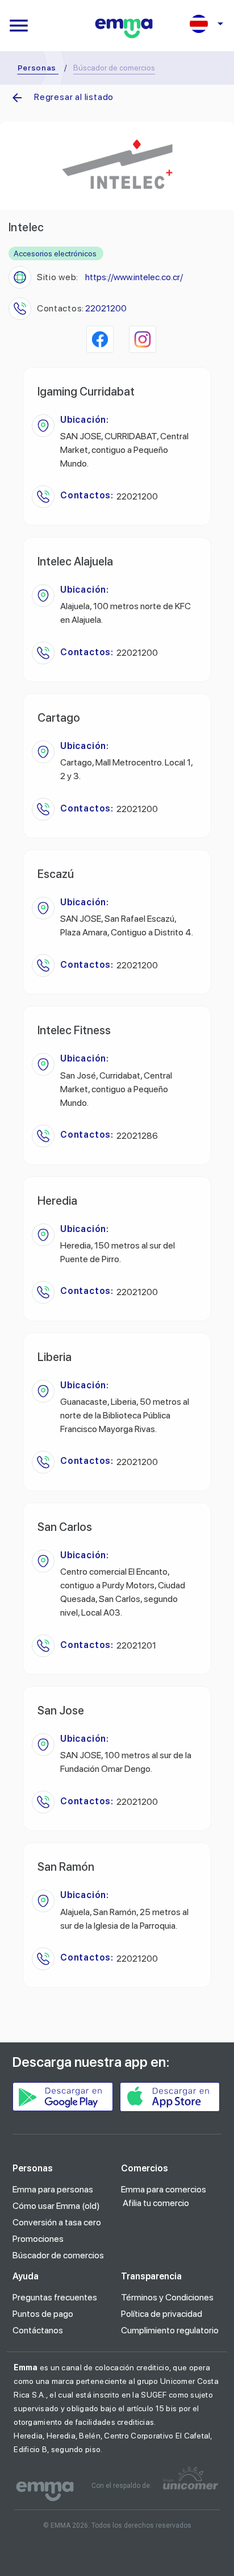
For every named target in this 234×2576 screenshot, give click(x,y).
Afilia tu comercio (156, 2203)
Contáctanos (38, 2330)
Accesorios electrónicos (55, 253)
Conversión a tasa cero (57, 2222)
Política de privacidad (162, 2314)
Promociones (38, 2239)
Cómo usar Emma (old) (56, 2206)
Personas (37, 68)
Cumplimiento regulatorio (170, 2330)
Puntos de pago (43, 2314)
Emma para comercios (164, 2189)
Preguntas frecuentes (55, 2297)
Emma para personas (53, 2189)
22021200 (106, 308)
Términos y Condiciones (167, 2297)
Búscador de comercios (58, 2255)
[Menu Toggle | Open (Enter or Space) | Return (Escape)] (19, 26)
